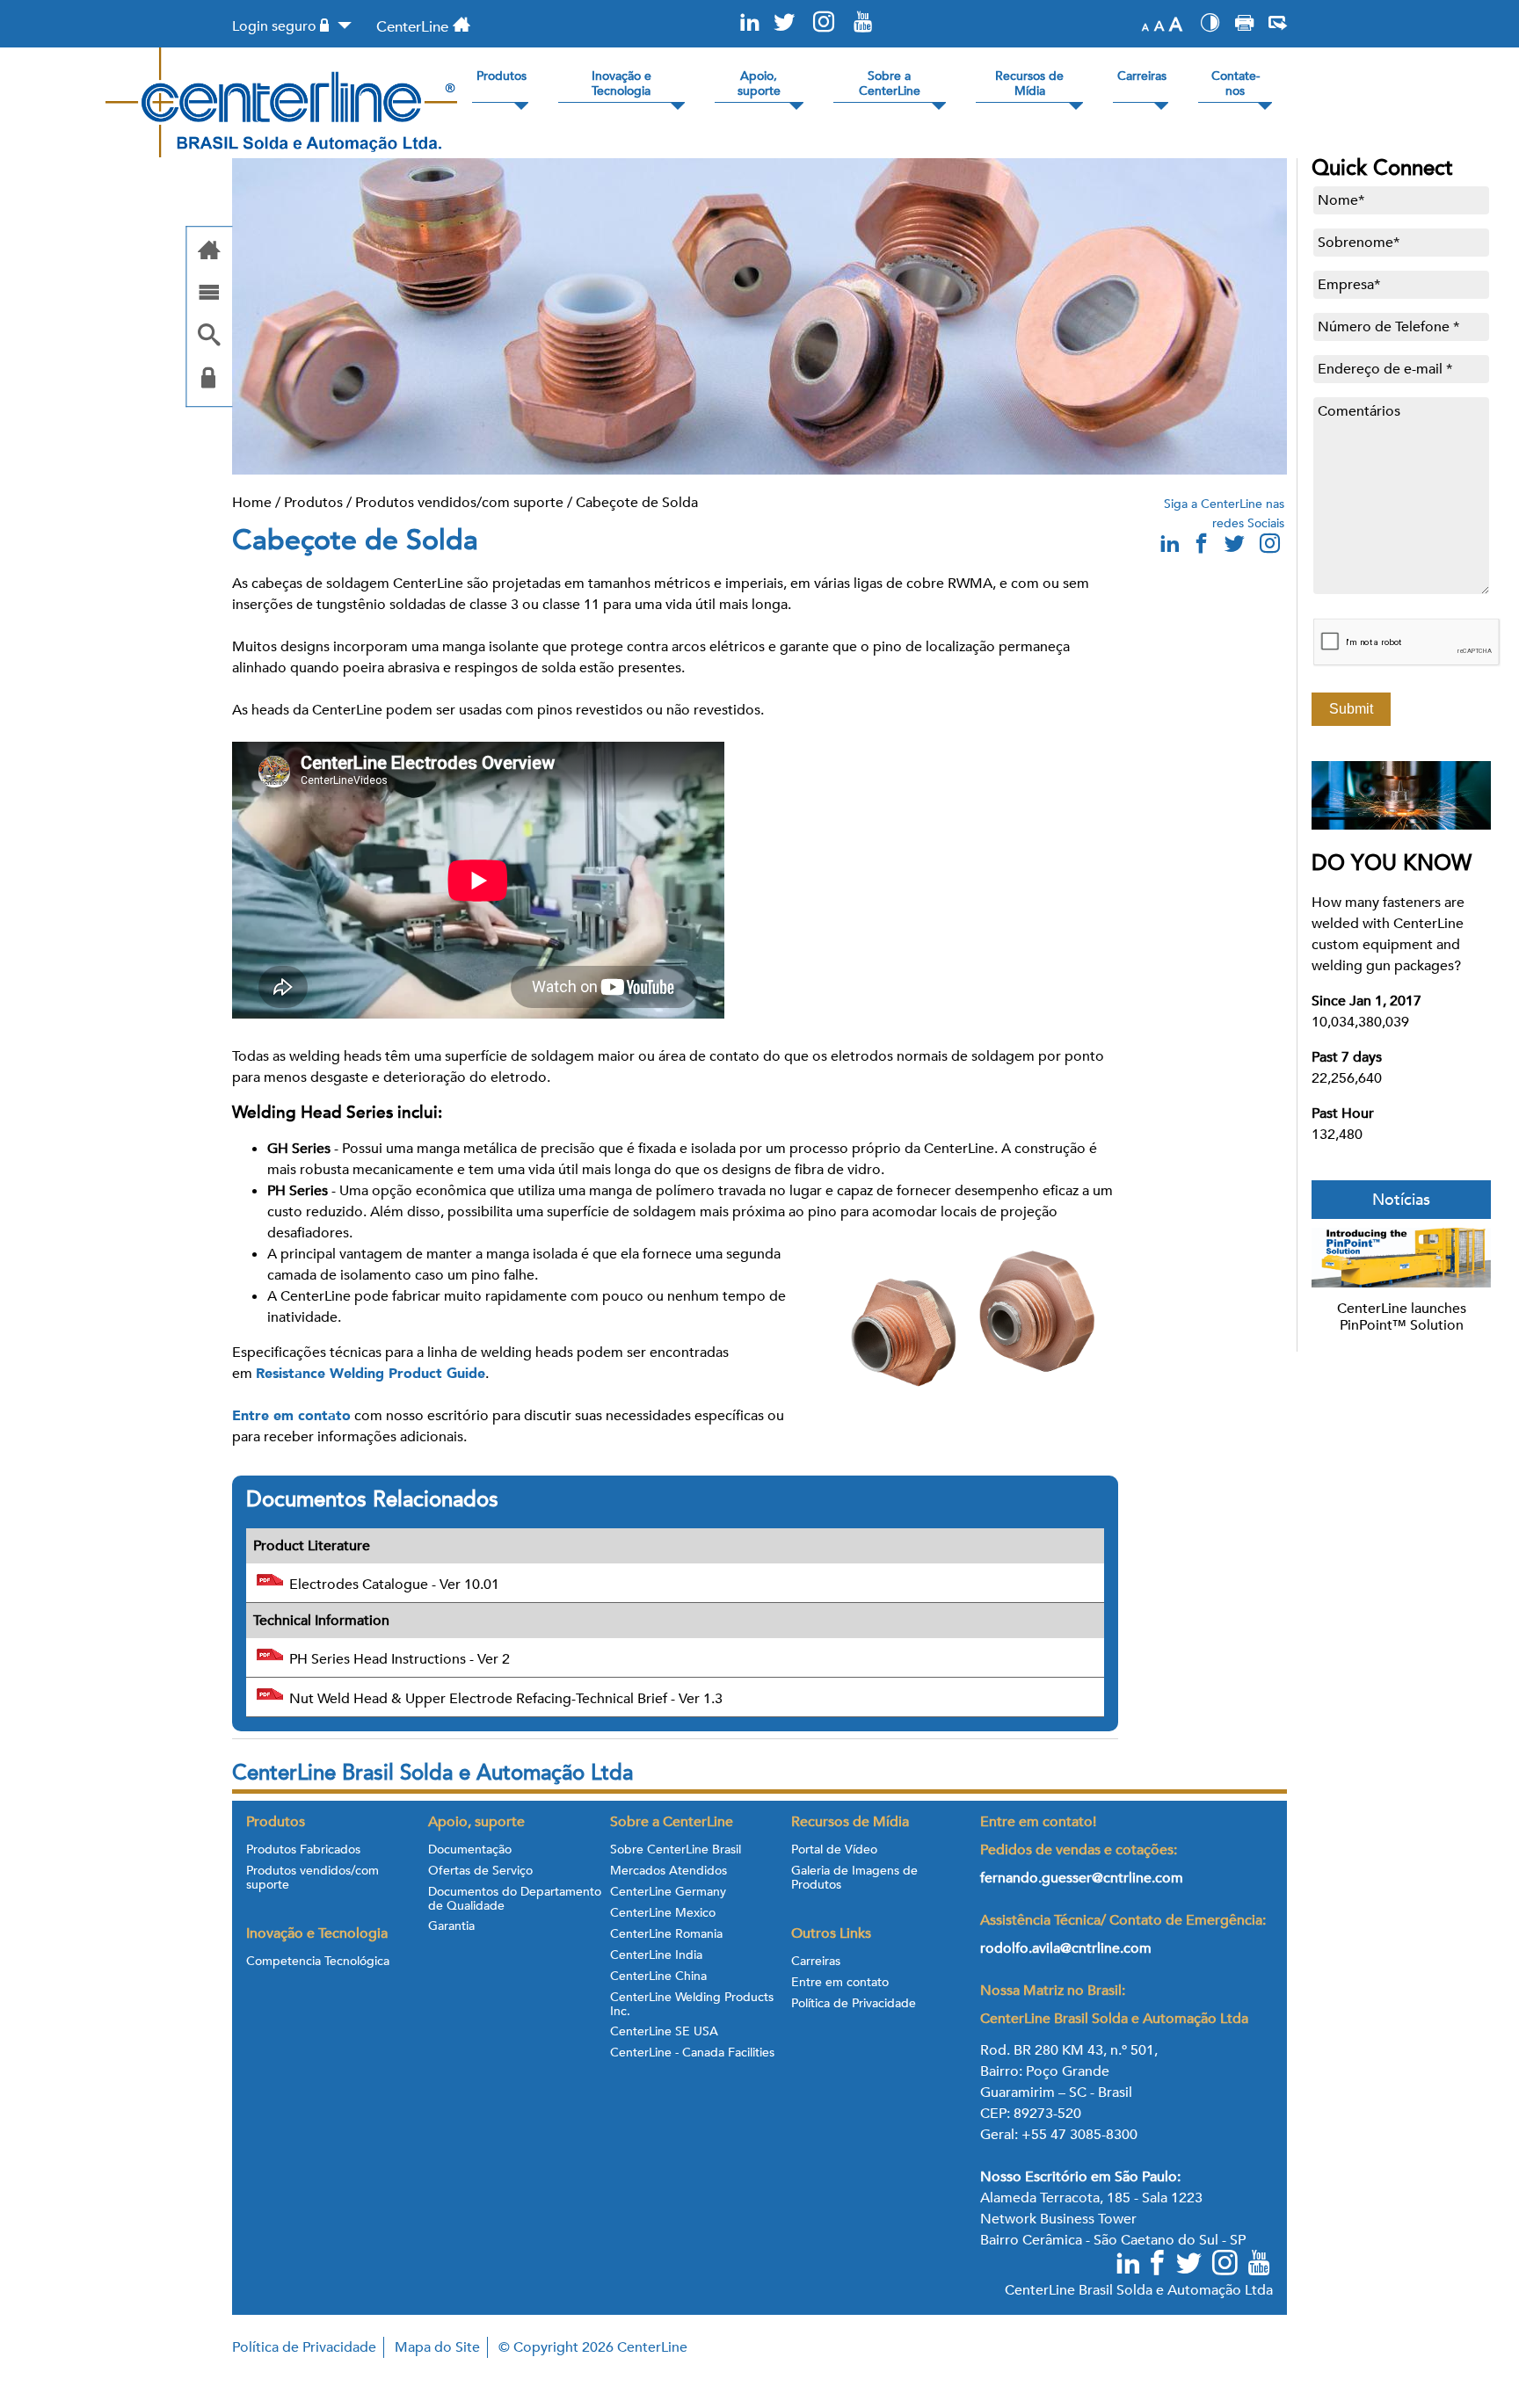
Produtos (313, 503)
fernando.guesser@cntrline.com (1083, 1878)
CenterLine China (658, 1976)
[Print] (1244, 25)
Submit (1351, 709)
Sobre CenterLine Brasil (676, 1850)
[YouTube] (863, 23)
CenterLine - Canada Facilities (692, 2053)
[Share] (1278, 25)
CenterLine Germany (668, 1892)
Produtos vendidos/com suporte (459, 503)
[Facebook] (1159, 2265)
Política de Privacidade (854, 2004)
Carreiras (816, 1962)
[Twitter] (784, 23)
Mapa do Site (437, 2347)
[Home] (209, 252)
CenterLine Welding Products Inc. (692, 2005)
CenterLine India (656, 1955)
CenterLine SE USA (664, 2032)
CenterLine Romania (666, 1934)
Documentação (470, 1850)
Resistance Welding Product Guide (371, 1374)
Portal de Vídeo (834, 1850)
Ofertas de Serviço (480, 1871)
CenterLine (412, 27)
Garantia (451, 1926)
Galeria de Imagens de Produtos (854, 1878)
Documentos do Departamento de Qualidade (515, 1899)
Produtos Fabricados (303, 1850)
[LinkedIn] (750, 23)
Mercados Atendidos (669, 1871)
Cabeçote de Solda (637, 503)
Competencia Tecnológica (318, 1962)
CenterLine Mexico (663, 1913)
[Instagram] (824, 23)
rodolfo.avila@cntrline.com (1066, 1948)
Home (252, 503)
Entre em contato (291, 1416)
